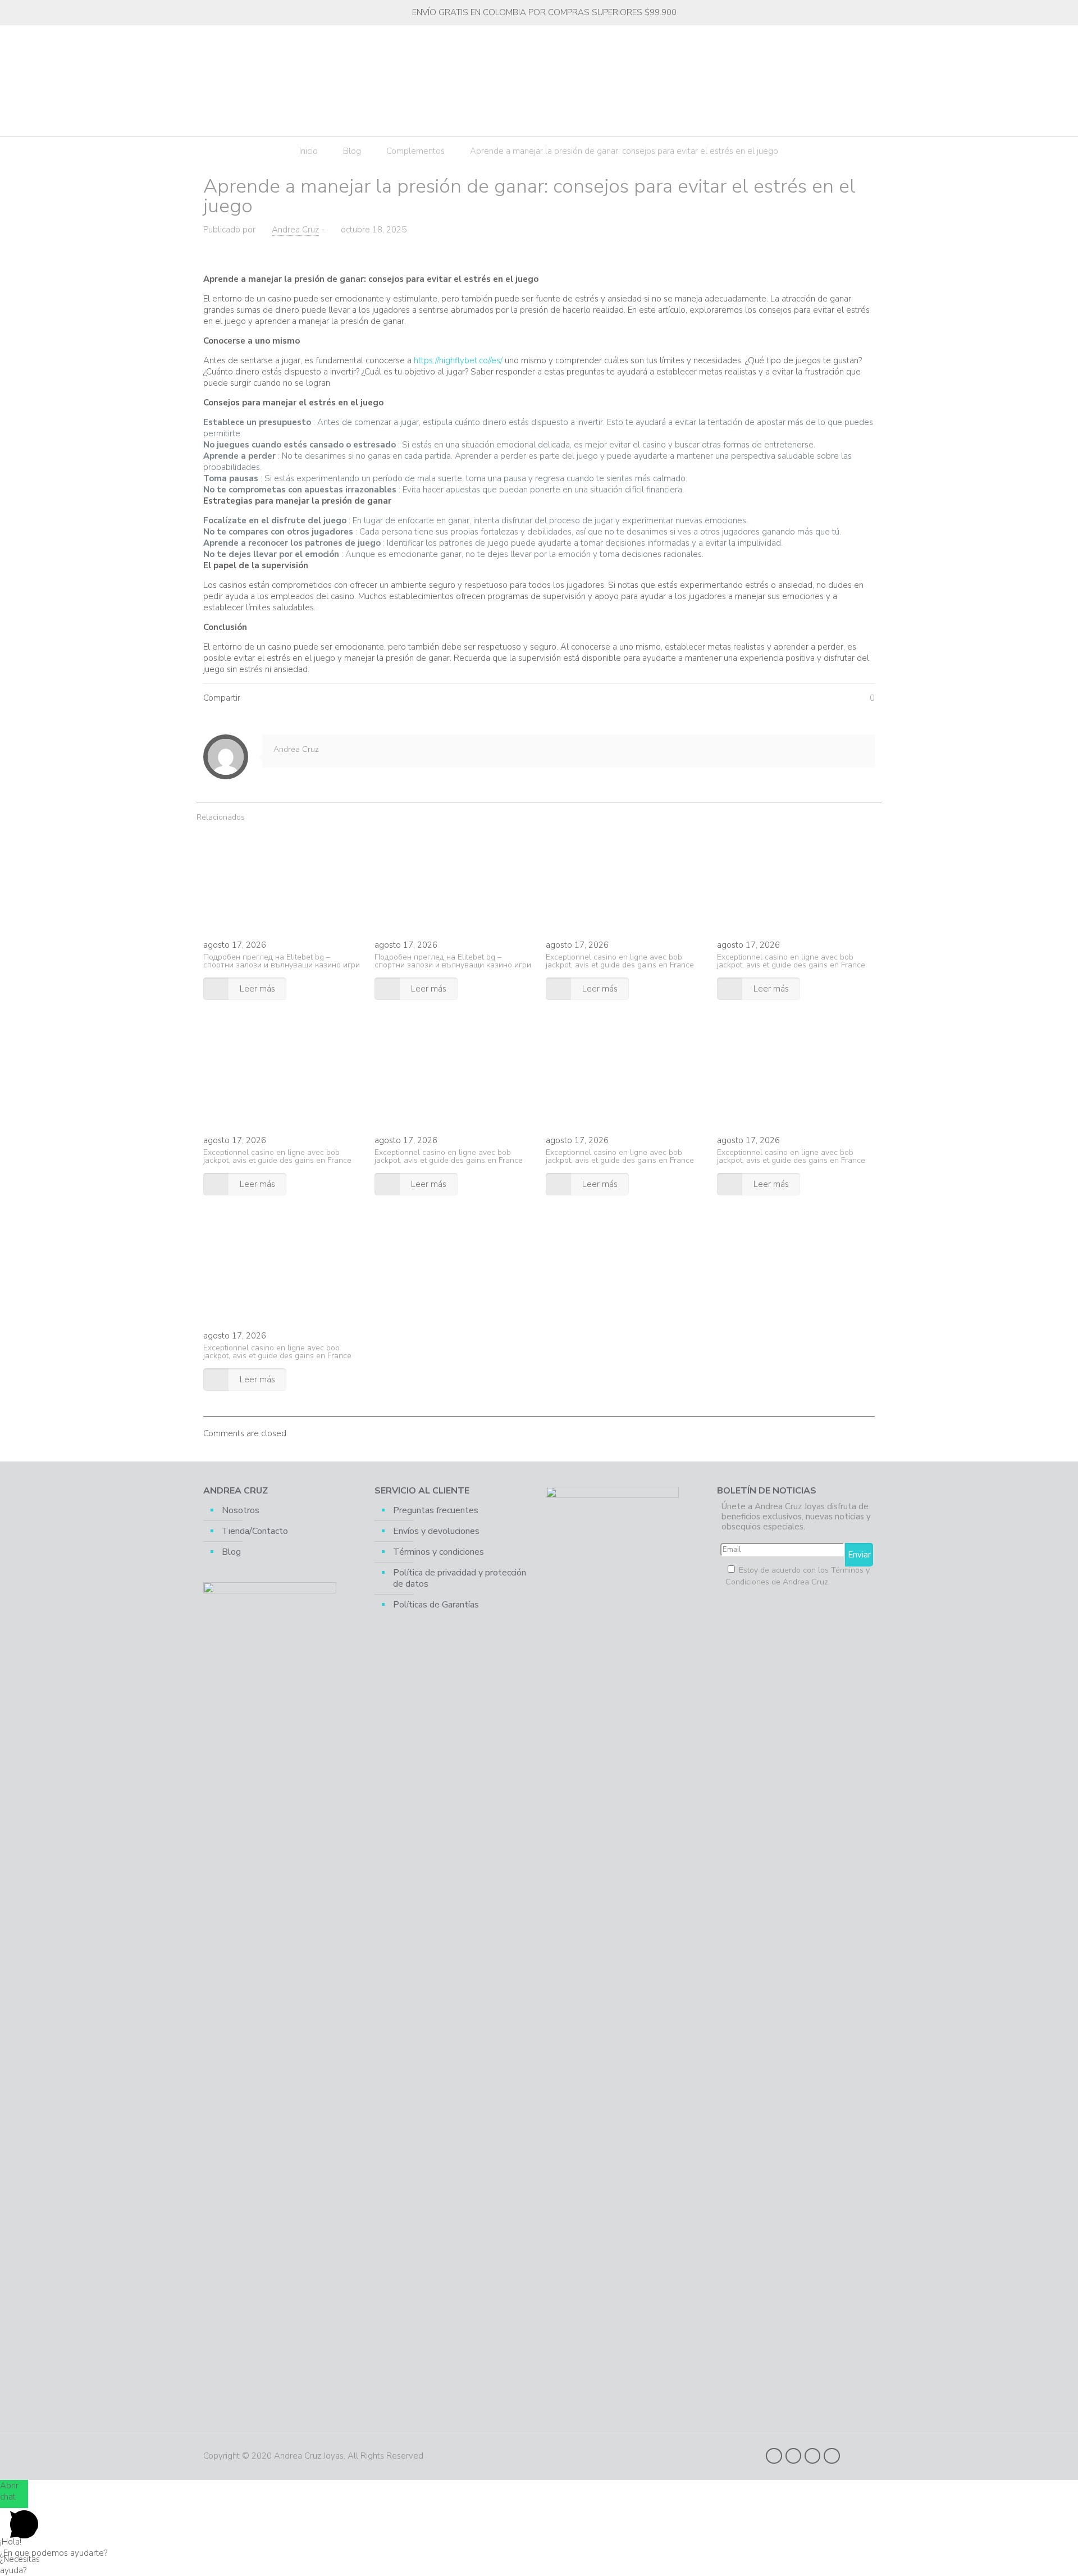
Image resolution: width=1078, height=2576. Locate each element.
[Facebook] (774, 2456)
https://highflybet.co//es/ (458, 360)
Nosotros (241, 1510)
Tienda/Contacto (255, 1531)
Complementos (415, 151)
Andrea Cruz (295, 230)
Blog (352, 151)
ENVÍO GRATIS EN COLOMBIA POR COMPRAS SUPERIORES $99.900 (544, 12)
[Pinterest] (812, 2456)
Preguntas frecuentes (436, 1510)
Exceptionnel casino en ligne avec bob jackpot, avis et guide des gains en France (620, 961)
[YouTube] (793, 2456)
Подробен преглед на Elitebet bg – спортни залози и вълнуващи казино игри (282, 961)
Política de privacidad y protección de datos (460, 1578)
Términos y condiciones (438, 1552)
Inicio (309, 151)
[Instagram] (832, 2456)
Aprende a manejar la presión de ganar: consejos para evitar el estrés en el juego (624, 151)
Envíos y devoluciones (436, 1531)
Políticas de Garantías (436, 1605)
